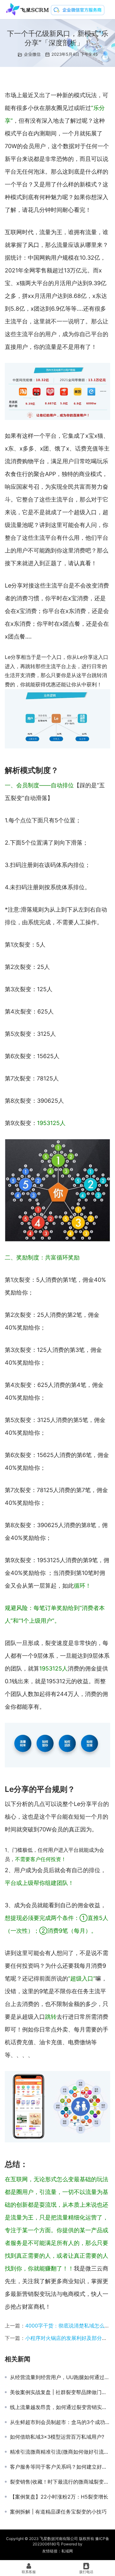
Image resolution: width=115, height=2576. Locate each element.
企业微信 (32, 54)
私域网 (67, 2551)
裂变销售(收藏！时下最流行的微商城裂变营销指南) (60, 2482)
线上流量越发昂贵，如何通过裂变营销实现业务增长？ (60, 2407)
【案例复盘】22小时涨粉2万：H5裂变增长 (59, 2497)
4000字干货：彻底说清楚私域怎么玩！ (70, 2326)
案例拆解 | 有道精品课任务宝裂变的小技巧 (58, 2512)
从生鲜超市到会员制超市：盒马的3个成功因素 (60, 2422)
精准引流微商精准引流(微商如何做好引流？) (60, 2452)
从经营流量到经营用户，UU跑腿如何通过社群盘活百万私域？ (60, 2377)
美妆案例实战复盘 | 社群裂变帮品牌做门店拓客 (60, 2392)
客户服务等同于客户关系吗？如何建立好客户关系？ (60, 2467)
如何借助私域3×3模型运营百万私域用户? (57, 2437)
